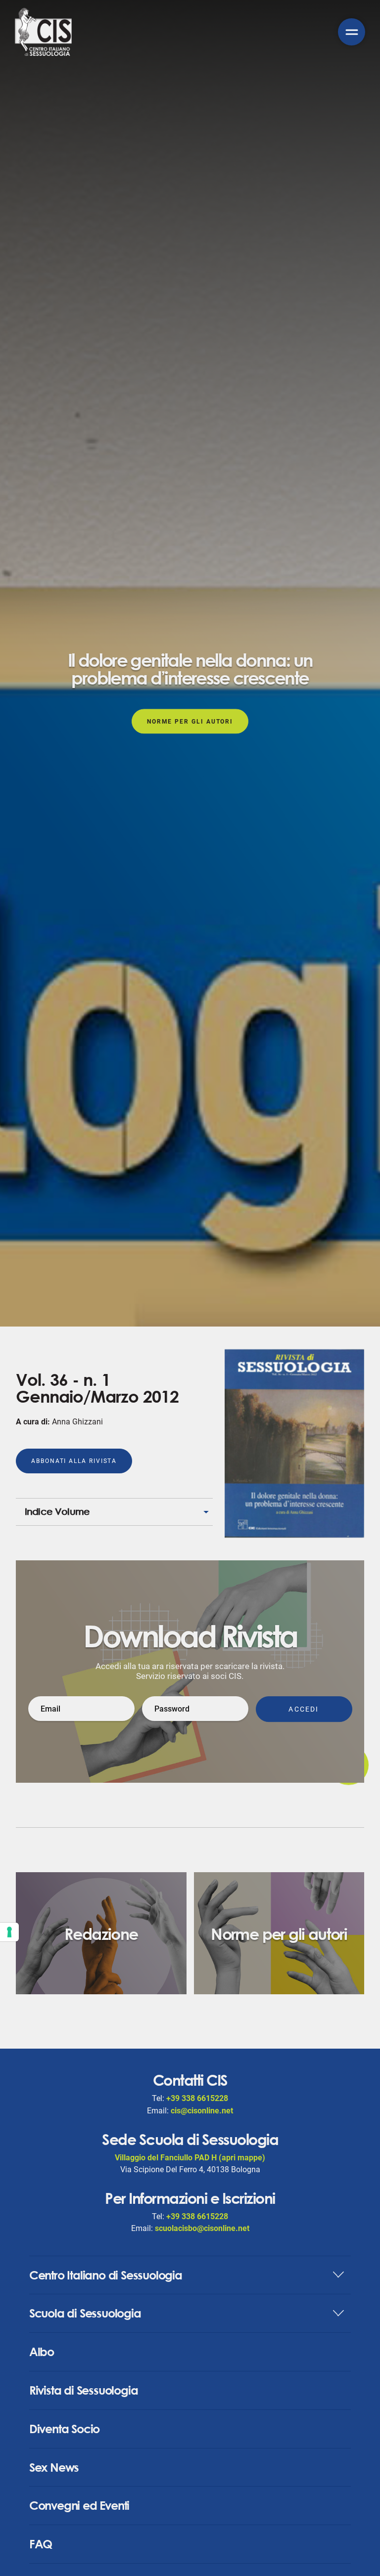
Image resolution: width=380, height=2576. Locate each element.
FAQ (41, 2544)
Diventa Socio (64, 2429)
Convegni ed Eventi (79, 2505)
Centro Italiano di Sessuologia (106, 2275)
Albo (42, 2352)
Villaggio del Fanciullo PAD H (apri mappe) (190, 2158)
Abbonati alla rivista (74, 1461)
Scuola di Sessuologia (85, 2313)
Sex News (54, 2467)
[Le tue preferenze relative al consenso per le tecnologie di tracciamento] (9, 1932)
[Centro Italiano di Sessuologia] (43, 32)
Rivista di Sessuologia (84, 2390)
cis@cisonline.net (202, 2111)
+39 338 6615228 (197, 2098)
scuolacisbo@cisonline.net (202, 2228)
